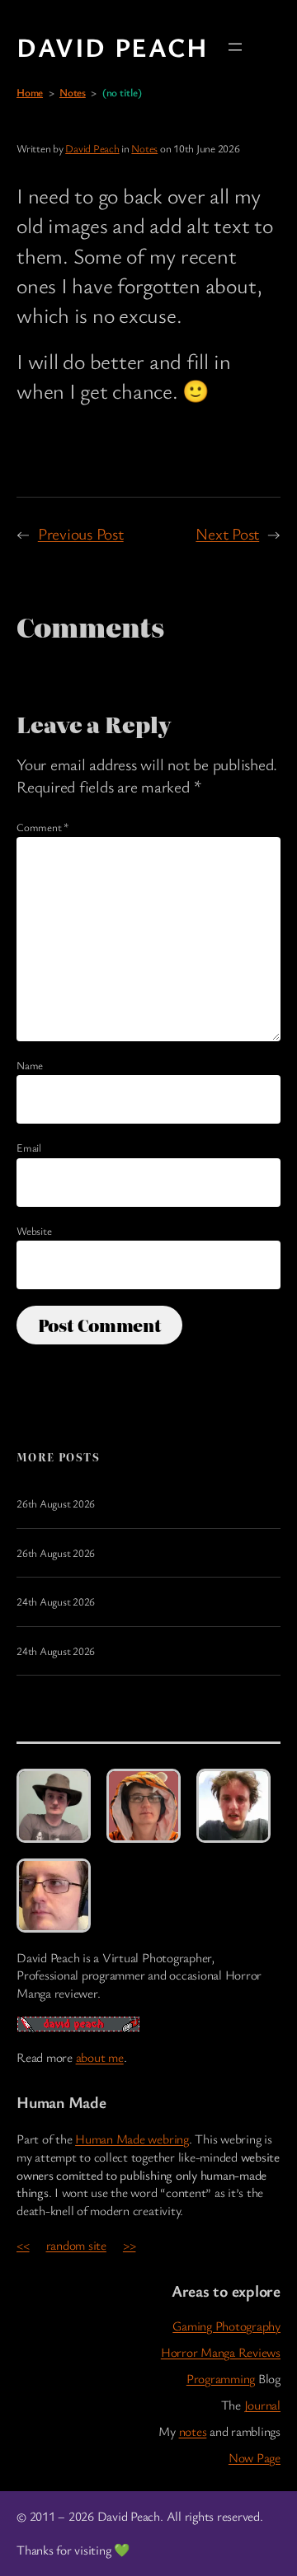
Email (29, 1148)
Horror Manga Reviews (221, 2352)
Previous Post (81, 533)
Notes (73, 92)
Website (34, 1231)
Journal (262, 2405)
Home (30, 92)
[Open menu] (235, 47)
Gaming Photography (226, 2326)
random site (76, 2245)
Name (30, 1065)
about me (100, 2057)
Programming (221, 2379)
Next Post (227, 533)
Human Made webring (132, 2139)
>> (130, 2245)
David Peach (113, 47)
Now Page (255, 2458)
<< (23, 2245)
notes (193, 2431)
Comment (42, 827)
